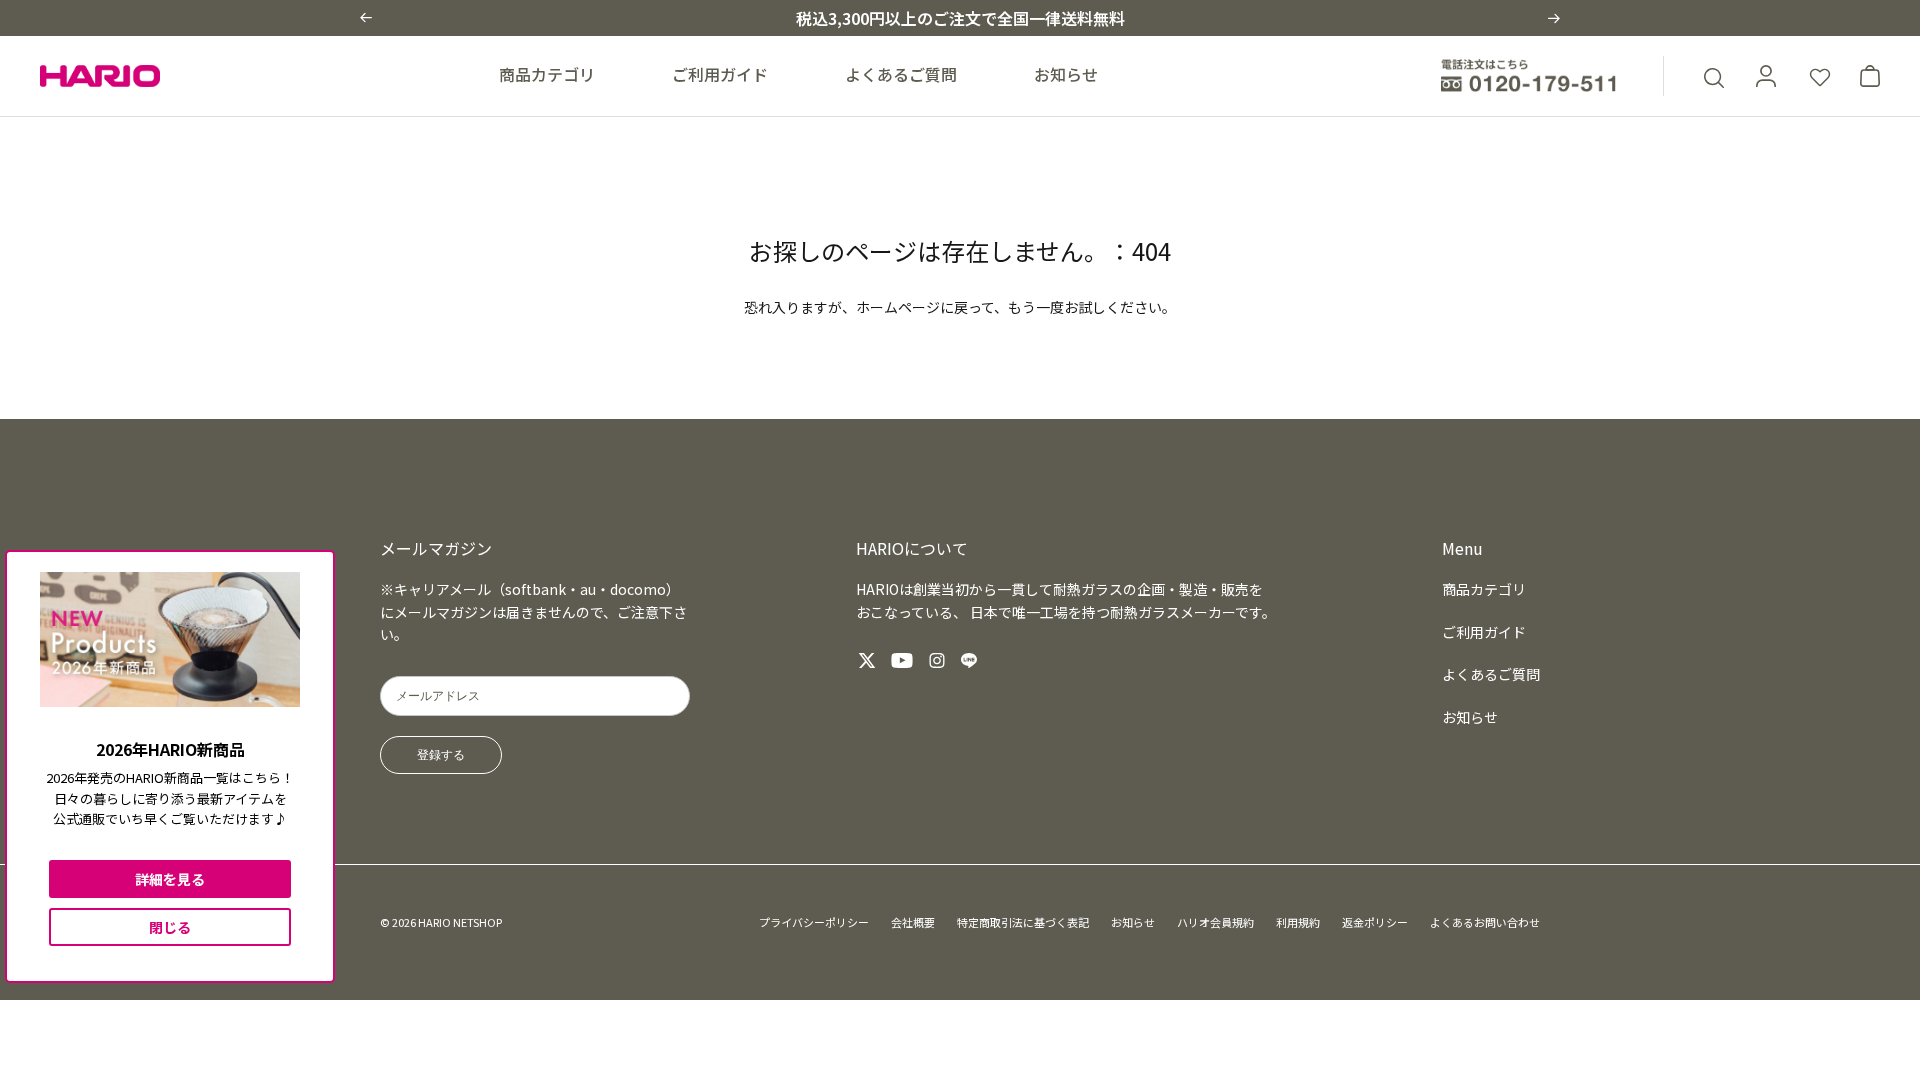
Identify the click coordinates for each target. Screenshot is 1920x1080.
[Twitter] (867, 660)
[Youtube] (902, 660)
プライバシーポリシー (814, 922)
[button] (366, 17)
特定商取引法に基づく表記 (1023, 922)
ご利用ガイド (720, 74)
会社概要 (913, 922)
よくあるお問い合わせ (1485, 922)
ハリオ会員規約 (1215, 922)
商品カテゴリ (547, 74)
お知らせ (1066, 74)
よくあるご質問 (901, 74)
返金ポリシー (1375, 922)
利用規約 (1298, 922)
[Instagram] (937, 660)
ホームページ (898, 307)
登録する (441, 755)
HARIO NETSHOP (460, 922)
